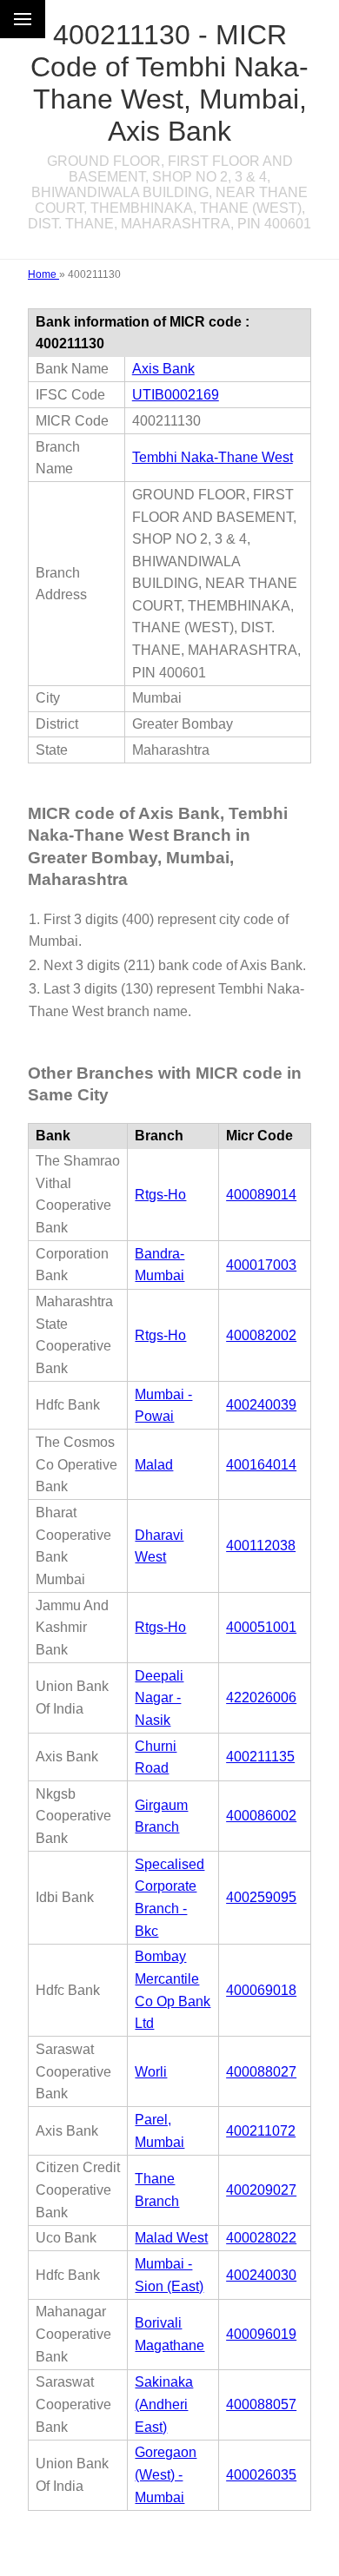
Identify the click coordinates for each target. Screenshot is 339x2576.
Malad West (171, 2238)
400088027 (261, 2072)
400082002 (261, 1335)
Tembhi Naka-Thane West (213, 457)
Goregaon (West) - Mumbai (166, 2474)
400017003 (261, 1265)
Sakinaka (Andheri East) (164, 2404)
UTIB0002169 (176, 395)
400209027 (261, 2190)
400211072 (261, 2131)
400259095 (261, 1897)
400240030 (261, 2275)
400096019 (261, 2334)
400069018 (261, 1990)
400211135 (260, 1757)
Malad (154, 1465)
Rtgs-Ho (160, 1195)
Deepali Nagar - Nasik (159, 1698)
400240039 (261, 1405)
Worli (151, 2072)
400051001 (261, 1627)
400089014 (261, 1195)
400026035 (261, 2475)
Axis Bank (163, 369)
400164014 (261, 1465)
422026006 (261, 1698)
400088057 (261, 2404)
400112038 (261, 1546)
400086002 (261, 1816)
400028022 (261, 2238)
